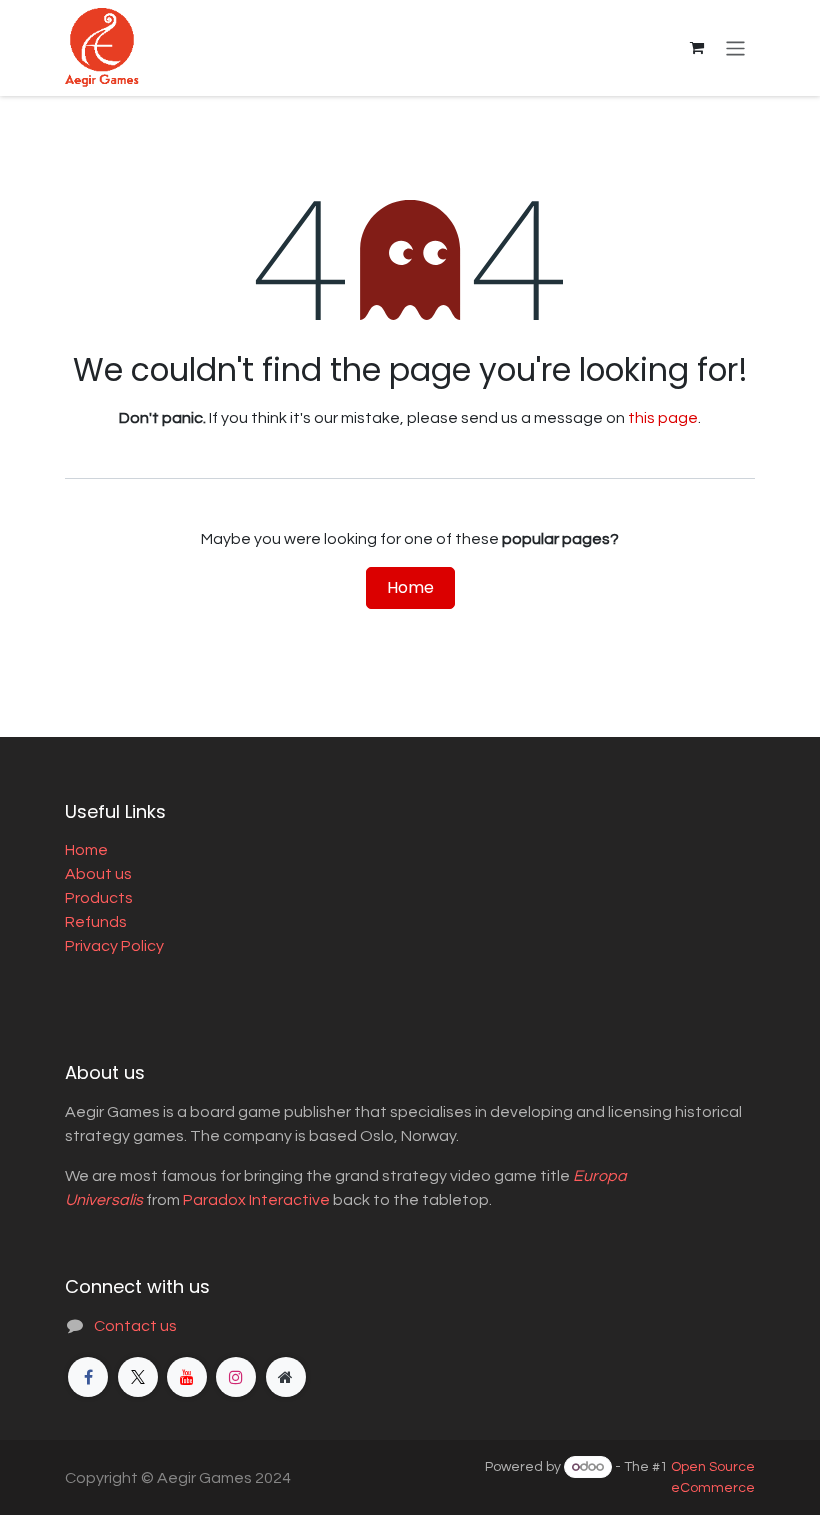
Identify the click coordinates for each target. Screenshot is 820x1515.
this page (663, 418)
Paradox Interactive (256, 1200)
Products (99, 898)
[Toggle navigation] (735, 47)
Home (410, 587)
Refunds (96, 922)
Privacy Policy (114, 946)
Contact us (135, 1326)
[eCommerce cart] (697, 48)
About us (98, 874)
